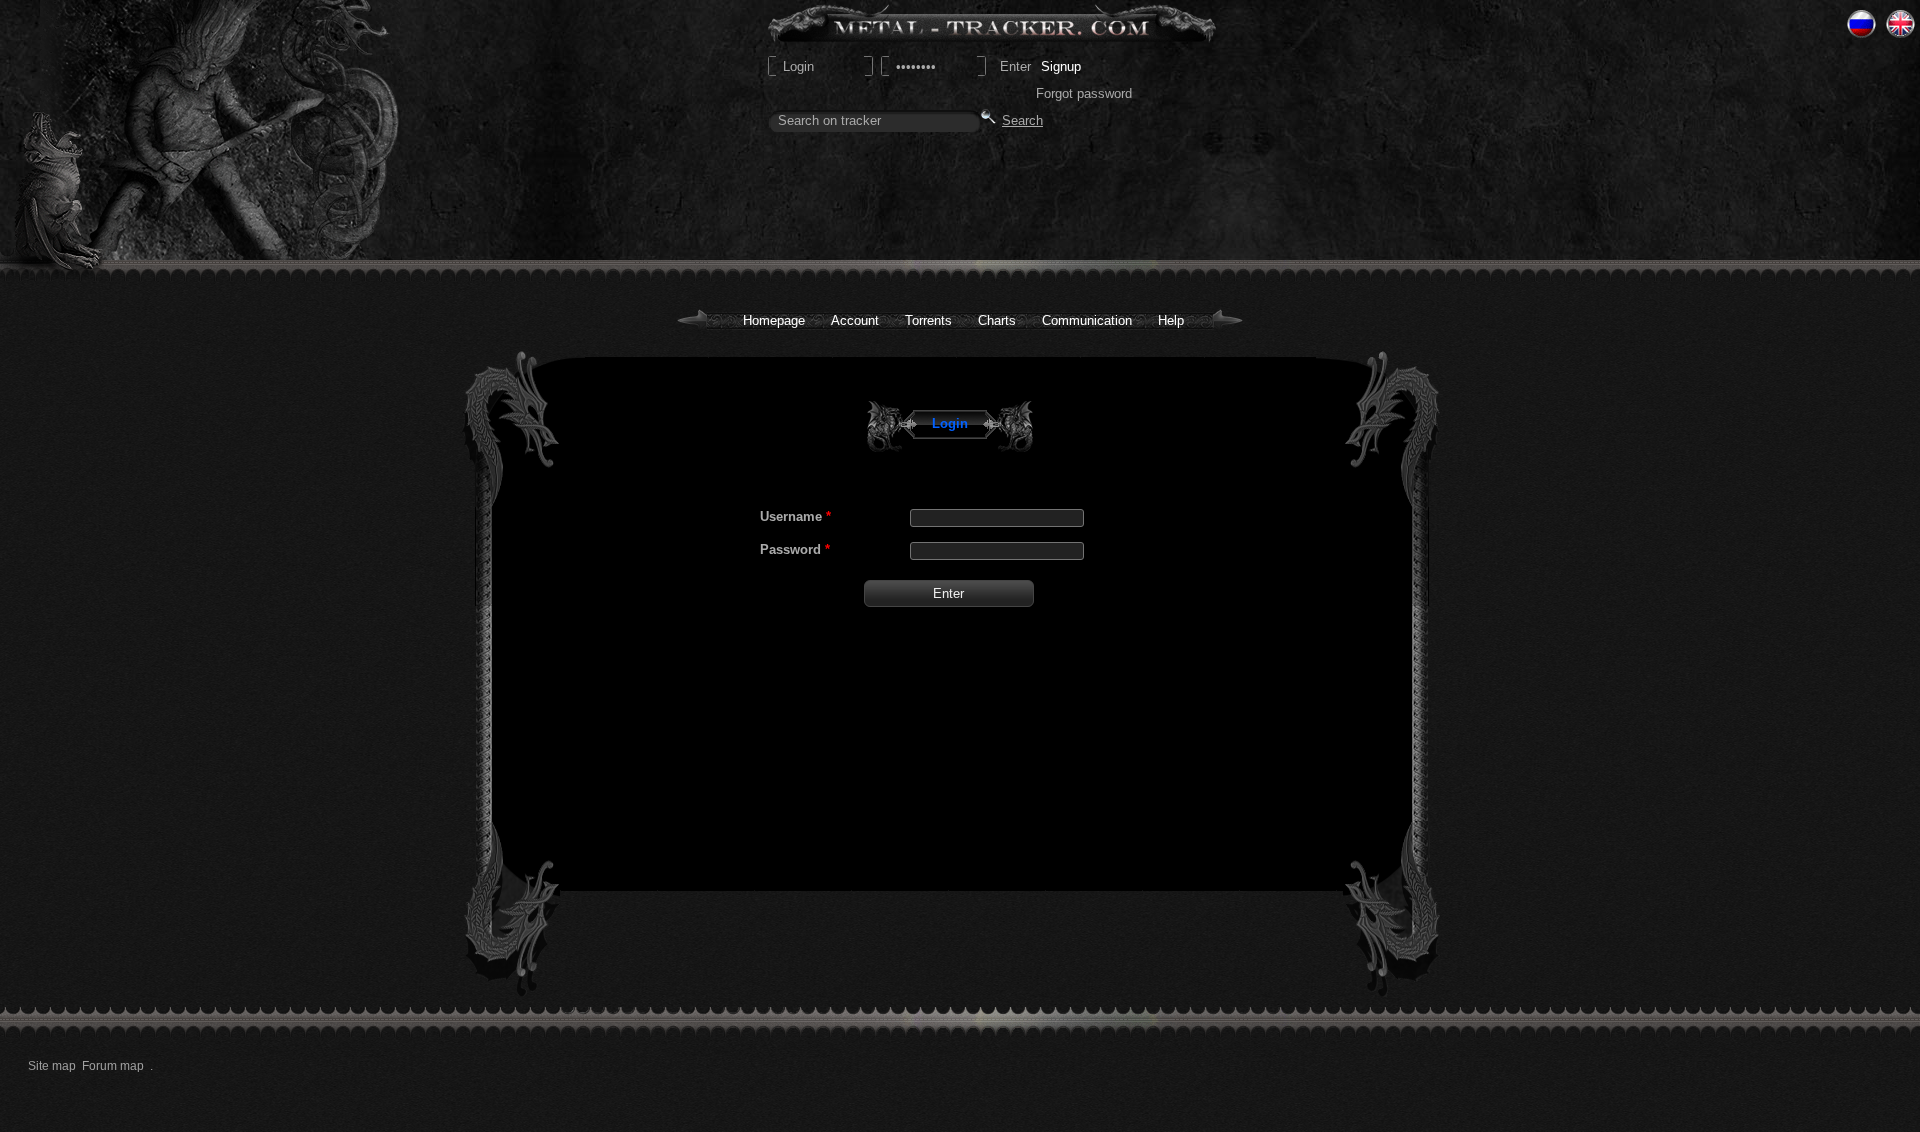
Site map (52, 1066)
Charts (997, 320)
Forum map (113, 1066)
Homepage (774, 320)
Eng (1900, 24)
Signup (1061, 66)
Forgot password (1084, 93)
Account (855, 320)
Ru (1861, 24)
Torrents (928, 320)
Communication (1087, 320)
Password (795, 549)
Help (1171, 320)
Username (795, 516)
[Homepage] (181, 130)
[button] (949, 593)
